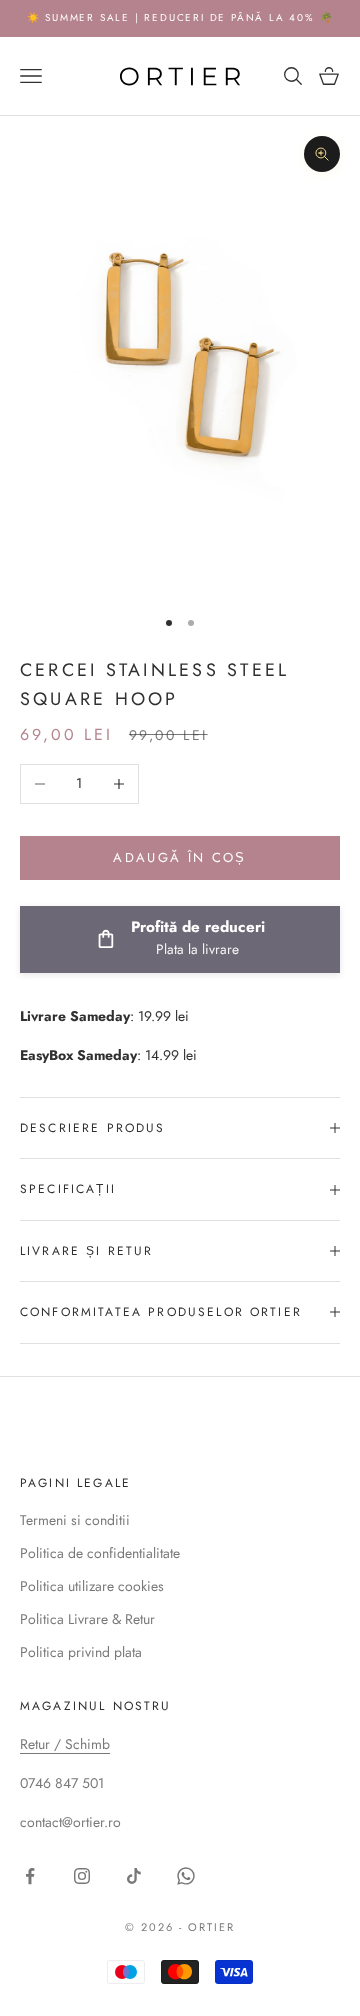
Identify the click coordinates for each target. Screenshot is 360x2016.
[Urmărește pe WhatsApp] (186, 1876)
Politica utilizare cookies (92, 1586)
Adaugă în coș (179, 857)
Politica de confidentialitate (100, 1553)
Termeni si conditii (75, 1520)
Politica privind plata (81, 1652)
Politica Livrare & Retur (87, 1619)
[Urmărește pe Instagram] (82, 1876)
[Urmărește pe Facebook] (30, 1876)
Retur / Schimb (65, 1744)
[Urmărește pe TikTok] (134, 1876)
